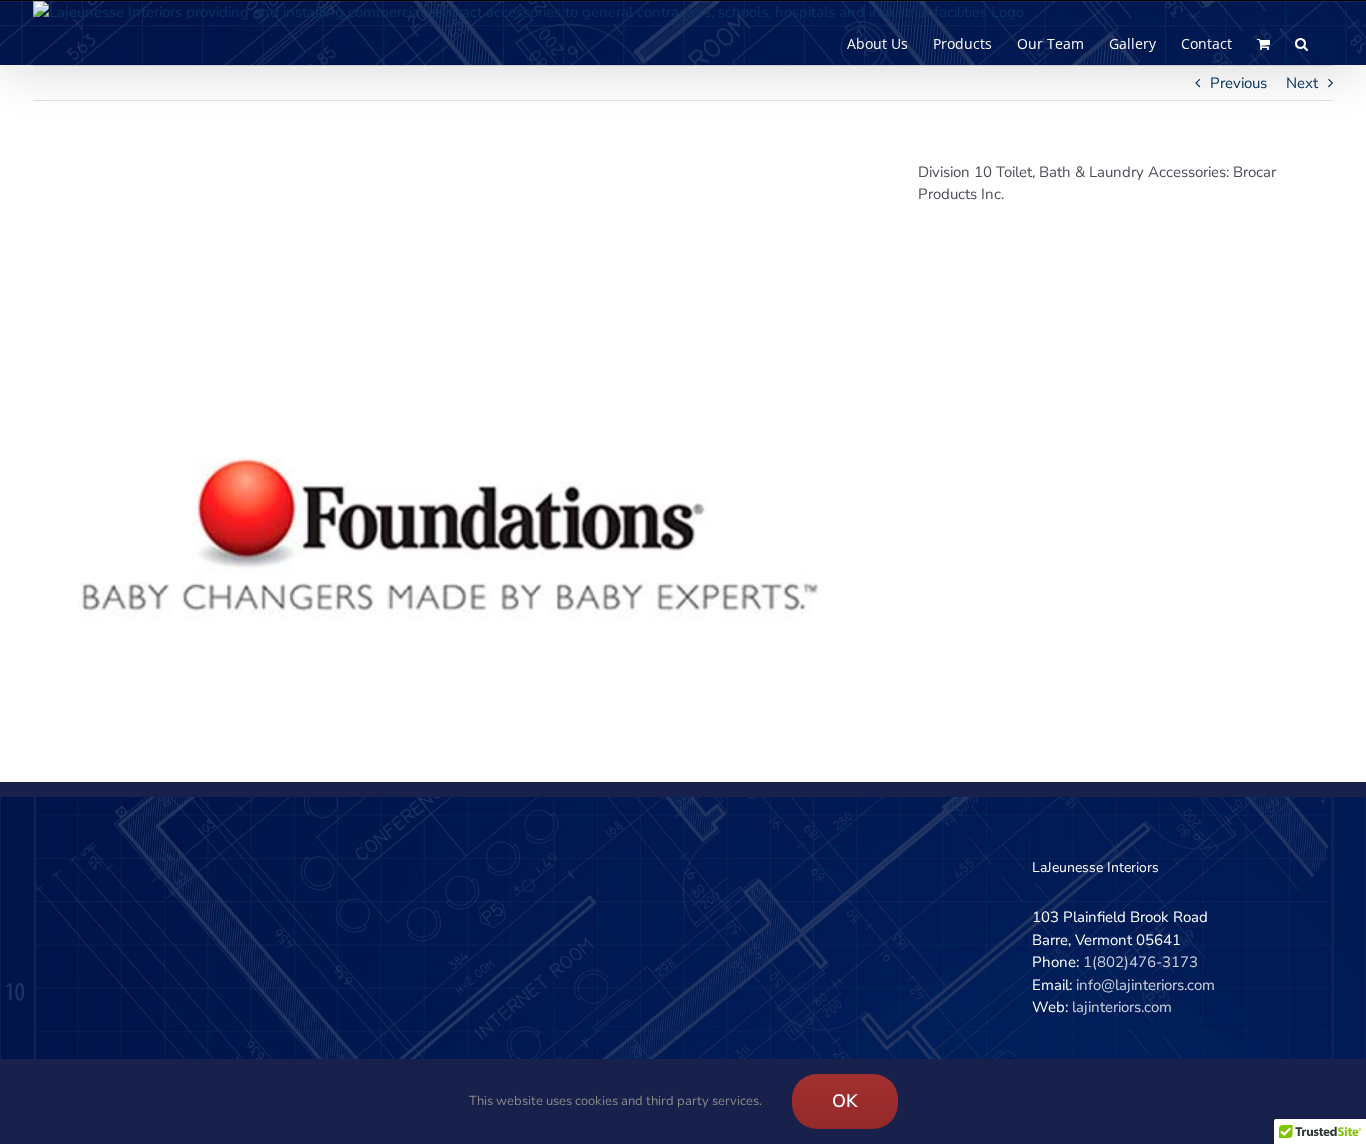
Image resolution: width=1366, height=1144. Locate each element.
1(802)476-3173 (1140, 962)
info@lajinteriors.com (1145, 985)
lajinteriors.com (1122, 1007)
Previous (1238, 83)
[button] (1301, 44)
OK (845, 1101)
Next (1302, 83)
